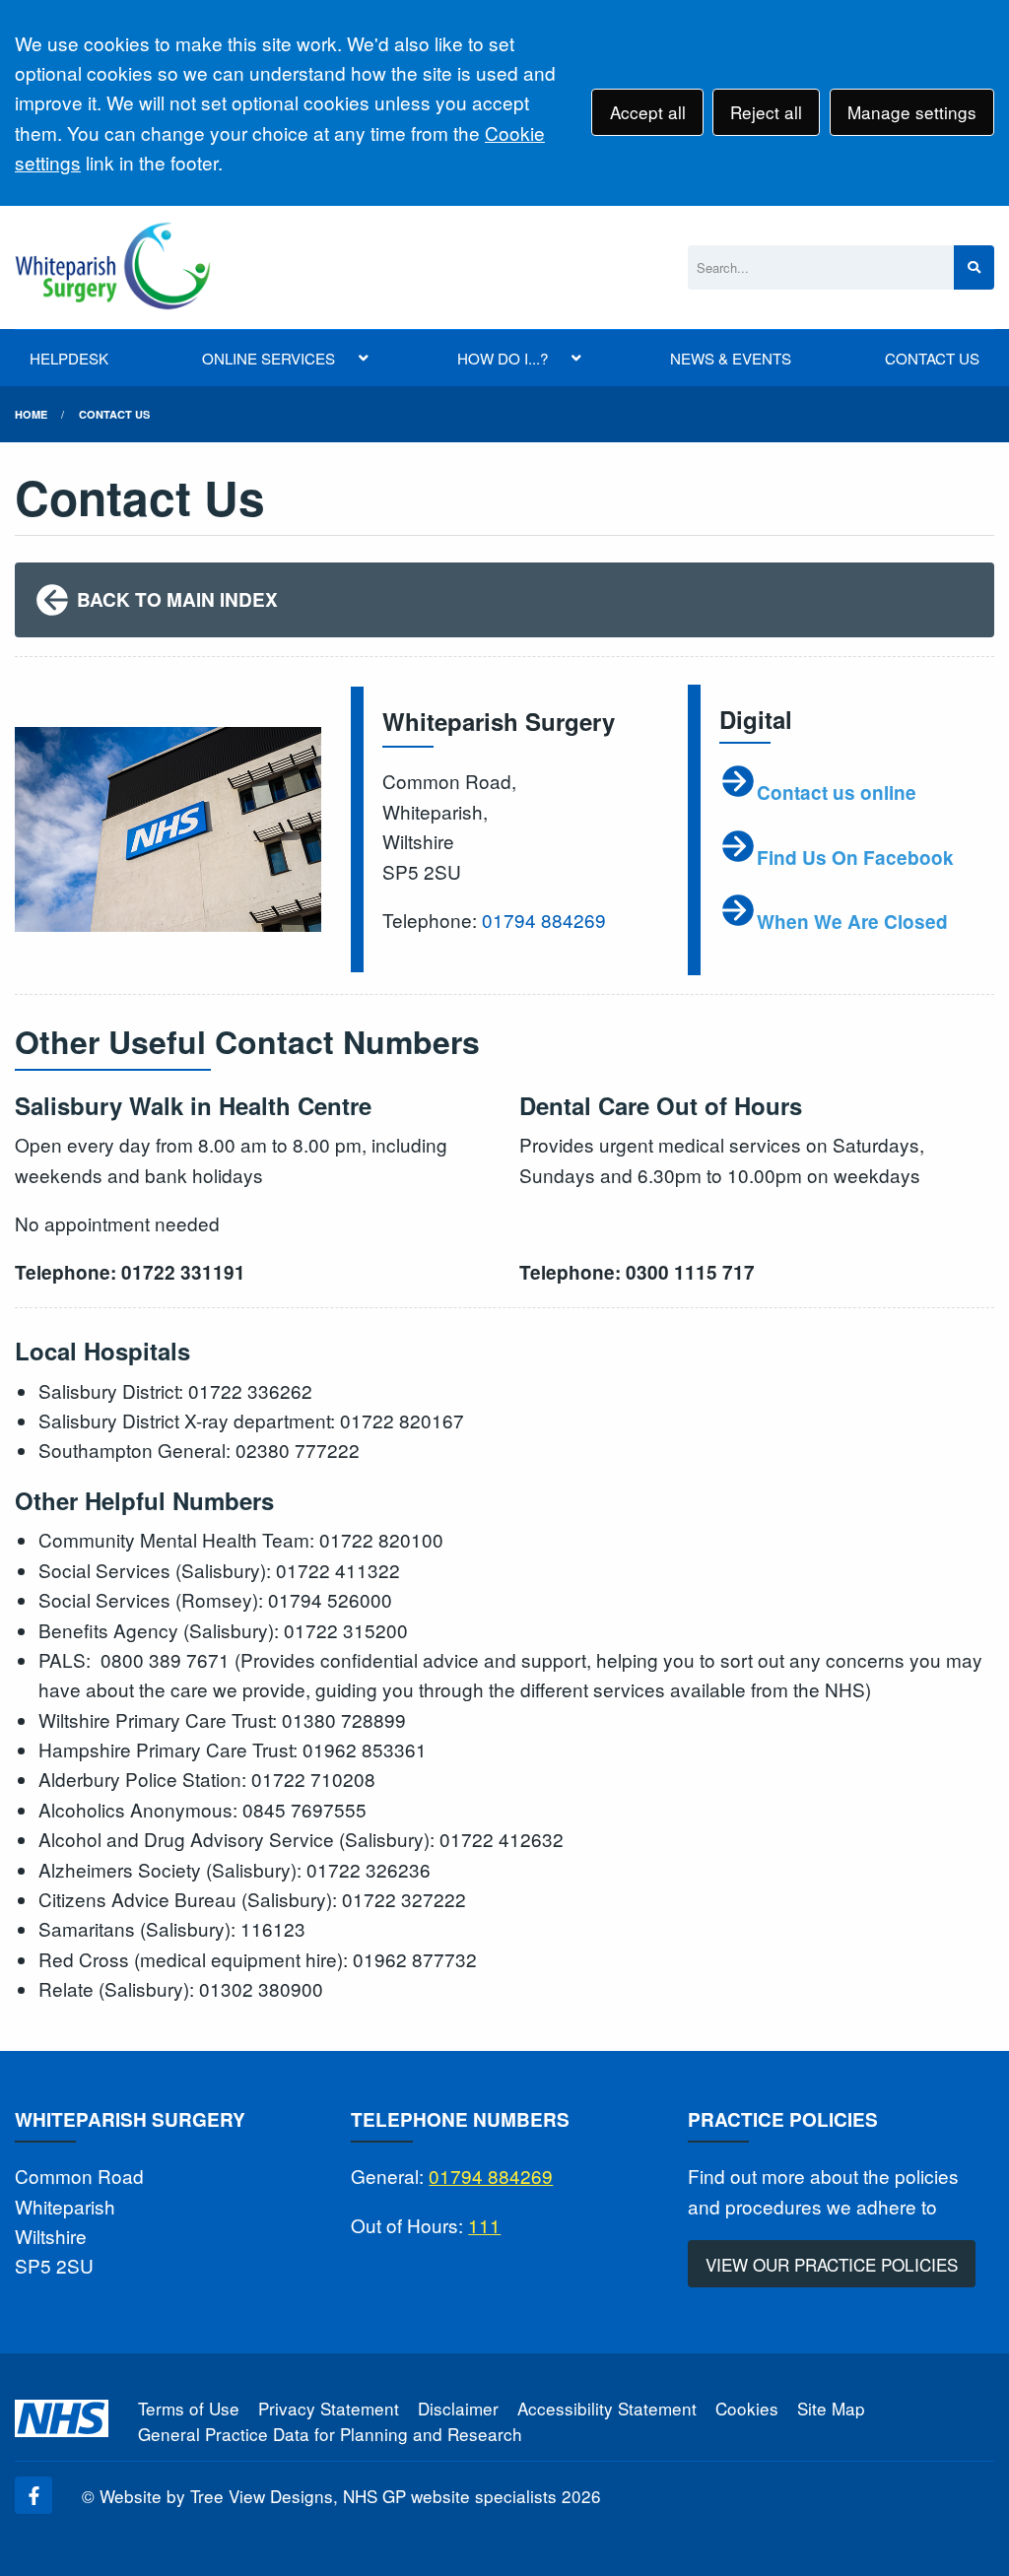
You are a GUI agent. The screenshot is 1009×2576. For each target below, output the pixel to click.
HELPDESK (69, 358)
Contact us (114, 414)
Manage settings (912, 112)
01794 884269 (544, 920)
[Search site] (974, 267)
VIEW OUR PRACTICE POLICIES (832, 2264)
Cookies (747, 2408)
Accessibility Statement (607, 2408)
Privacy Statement (329, 2408)
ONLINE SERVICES (269, 358)
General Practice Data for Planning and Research (330, 2434)
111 (484, 2225)
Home (31, 414)
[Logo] (113, 267)
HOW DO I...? (503, 358)
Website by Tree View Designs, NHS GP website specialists (328, 2496)
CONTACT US (932, 358)
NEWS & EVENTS (731, 358)
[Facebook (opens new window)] (34, 2495)
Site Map (831, 2408)
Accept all (648, 112)
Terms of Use (189, 2408)
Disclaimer (458, 2408)
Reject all (766, 112)
